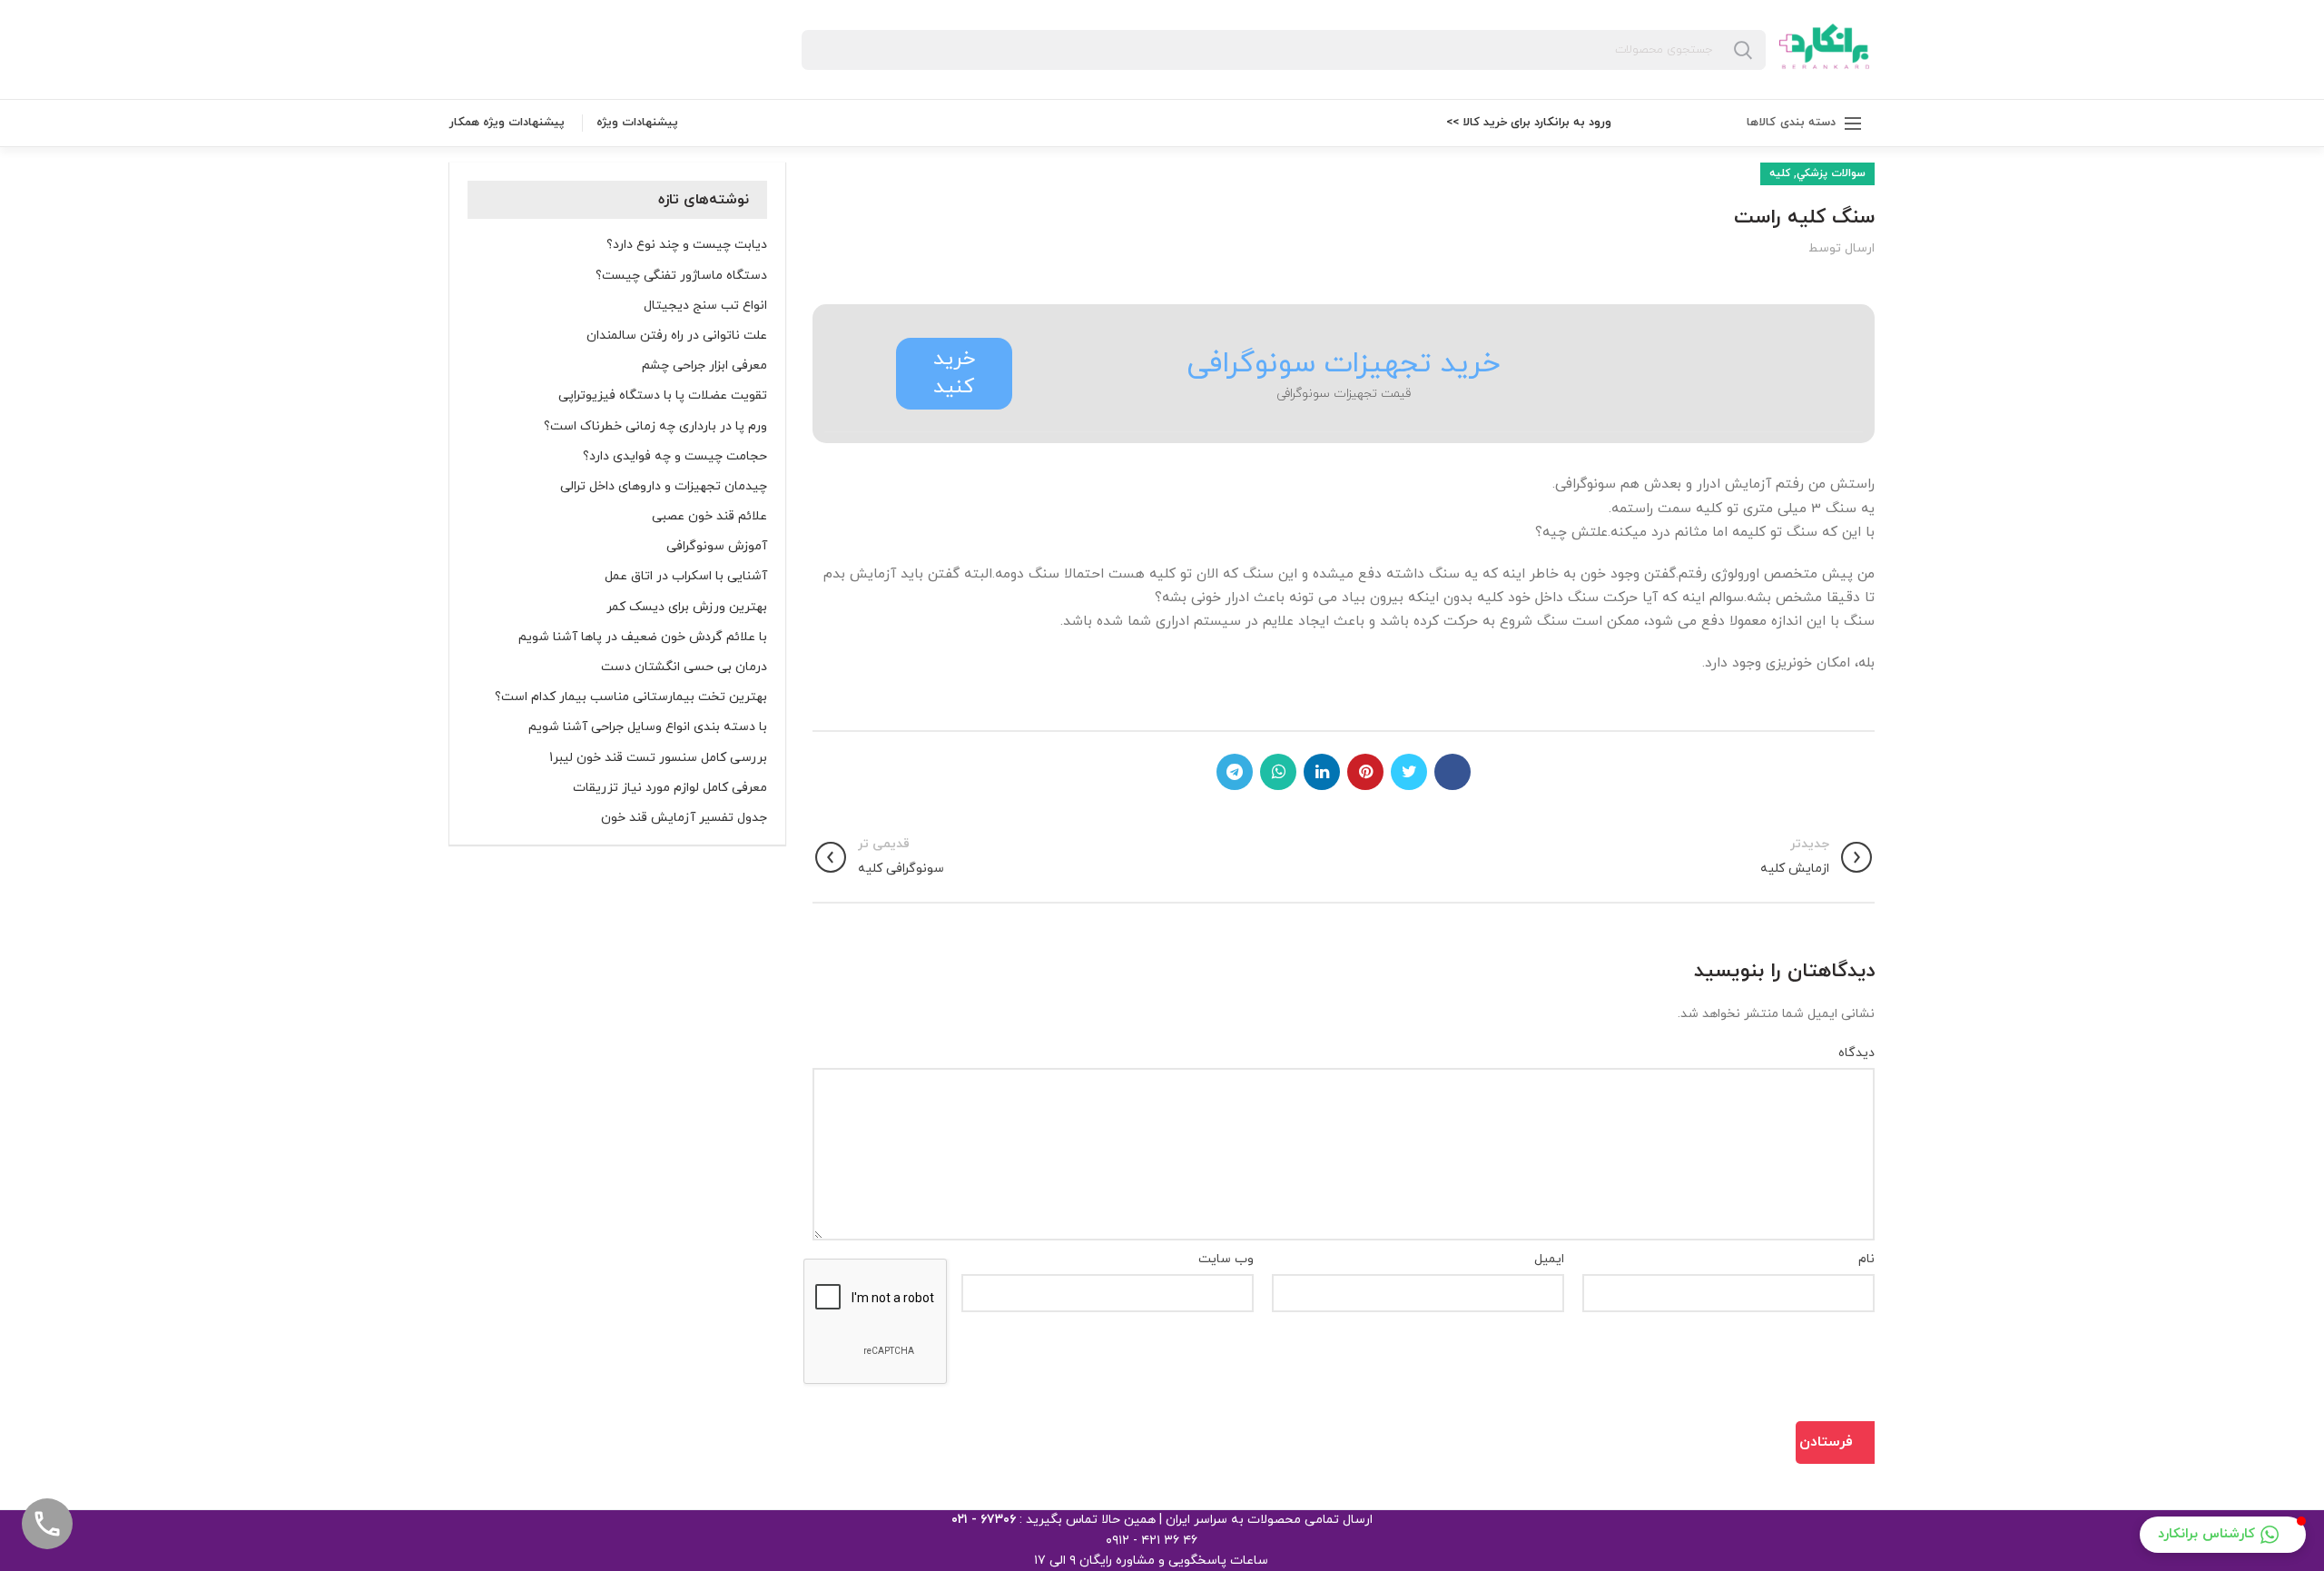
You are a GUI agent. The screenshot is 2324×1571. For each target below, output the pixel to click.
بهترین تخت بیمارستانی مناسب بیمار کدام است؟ (631, 697)
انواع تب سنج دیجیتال (705, 306)
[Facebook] (1452, 772)
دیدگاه (1856, 1053)
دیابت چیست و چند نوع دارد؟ (687, 245)
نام (1866, 1259)
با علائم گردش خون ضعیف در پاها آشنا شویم (643, 637)
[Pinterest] (1365, 772)
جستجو (1743, 50)
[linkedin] (1322, 772)
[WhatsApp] (1278, 772)
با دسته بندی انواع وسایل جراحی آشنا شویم (648, 727)
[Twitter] (1409, 772)
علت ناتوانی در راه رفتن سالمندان (677, 336)
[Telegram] (1235, 772)
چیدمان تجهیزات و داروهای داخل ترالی (664, 487)
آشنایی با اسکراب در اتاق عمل (686, 577)
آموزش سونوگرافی (717, 547)
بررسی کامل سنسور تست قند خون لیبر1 (658, 758)
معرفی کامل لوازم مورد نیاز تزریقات (670, 788)
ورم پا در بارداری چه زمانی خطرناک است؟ (655, 427)
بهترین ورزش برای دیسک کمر (687, 608)
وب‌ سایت (1226, 1259)
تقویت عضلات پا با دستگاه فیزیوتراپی (663, 396)
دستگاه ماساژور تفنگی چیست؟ (681, 276)
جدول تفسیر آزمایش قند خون (684, 818)
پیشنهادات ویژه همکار (507, 123)
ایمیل (1549, 1259)
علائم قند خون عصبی (709, 517)
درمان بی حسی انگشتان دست (684, 667)
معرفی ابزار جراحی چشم (704, 366)
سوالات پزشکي (1831, 173)
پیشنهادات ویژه (637, 123)
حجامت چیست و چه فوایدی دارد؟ (675, 457)
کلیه (1780, 173)
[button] (2223, 1535)
